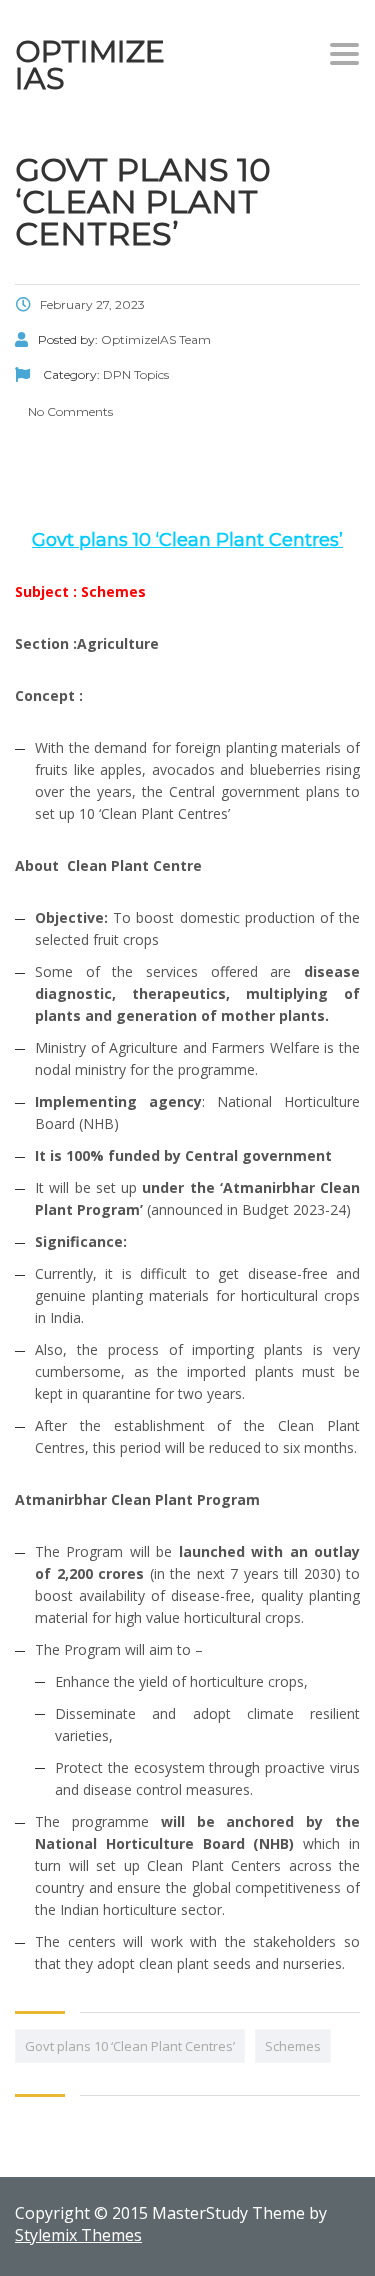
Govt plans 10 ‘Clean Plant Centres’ (130, 2046)
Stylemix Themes (78, 2235)
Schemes (293, 2046)
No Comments (69, 411)
